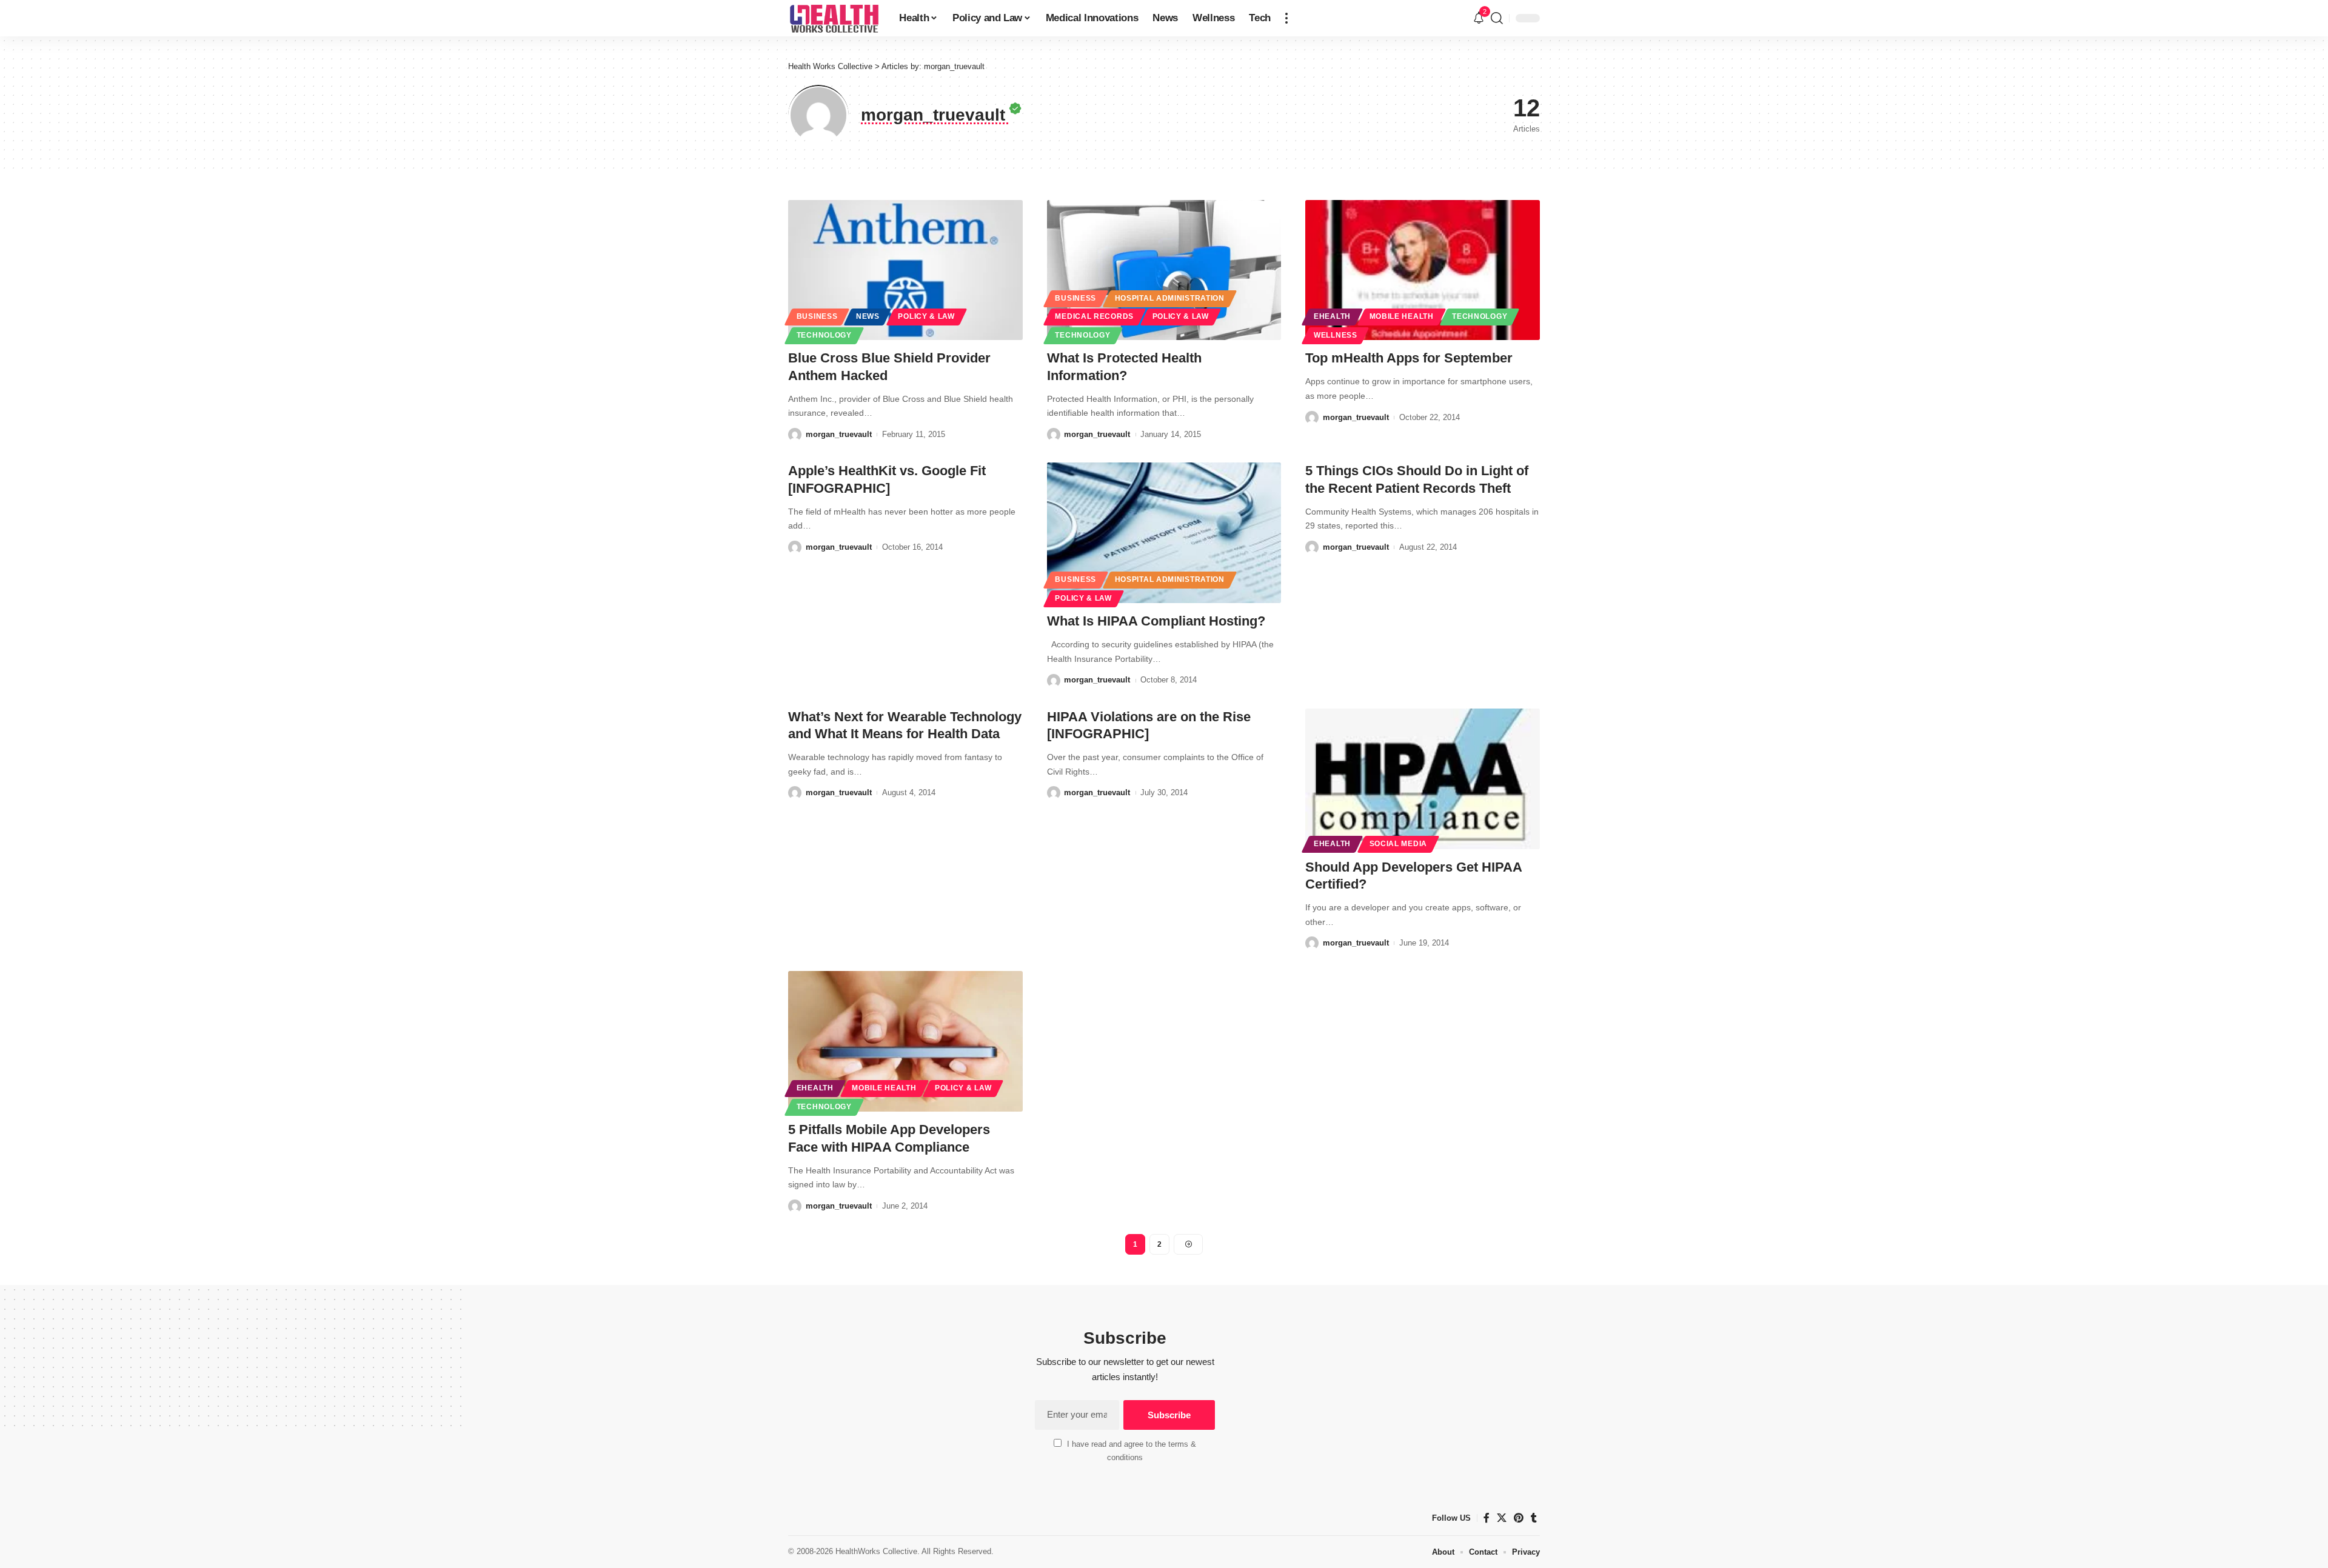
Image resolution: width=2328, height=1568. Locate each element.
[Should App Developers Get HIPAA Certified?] (1423, 779)
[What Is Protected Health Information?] (1164, 270)
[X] (1502, 1518)
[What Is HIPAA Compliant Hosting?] (1164, 533)
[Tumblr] (1534, 1518)
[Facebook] (1487, 1518)
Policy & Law (926, 316)
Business (817, 316)
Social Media (1398, 844)
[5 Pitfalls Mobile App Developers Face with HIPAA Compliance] (905, 1041)
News (868, 316)
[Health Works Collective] (834, 18)
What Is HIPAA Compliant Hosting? (1156, 621)
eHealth (1332, 316)
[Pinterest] (1519, 1518)
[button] (1286, 18)
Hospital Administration (1170, 298)
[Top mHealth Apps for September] (1423, 270)
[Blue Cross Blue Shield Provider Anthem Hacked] (905, 270)
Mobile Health (1402, 316)
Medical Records (1094, 316)
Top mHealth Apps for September (1409, 358)
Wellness (1336, 335)
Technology (824, 335)
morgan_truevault (839, 434)
